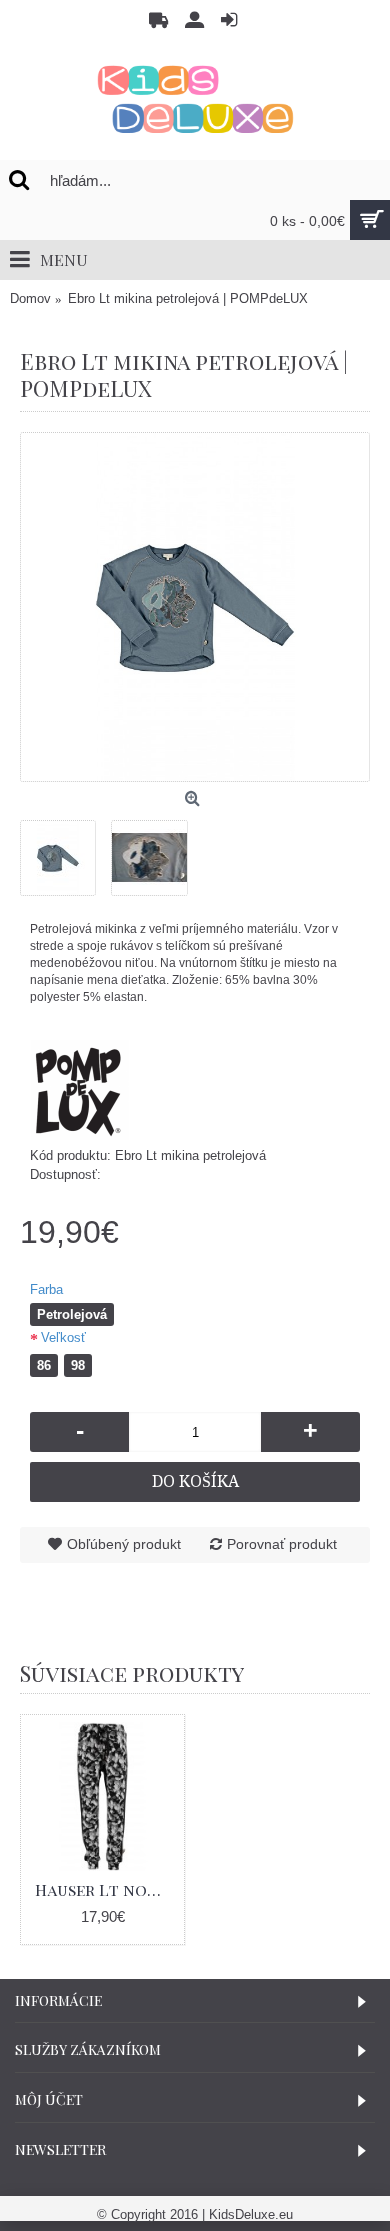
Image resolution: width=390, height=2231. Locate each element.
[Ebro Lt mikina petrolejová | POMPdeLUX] (195, 607)
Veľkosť (63, 1337)
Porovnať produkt (282, 1544)
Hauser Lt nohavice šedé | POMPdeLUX (106, 1889)
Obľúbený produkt (124, 1544)
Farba (46, 1289)
